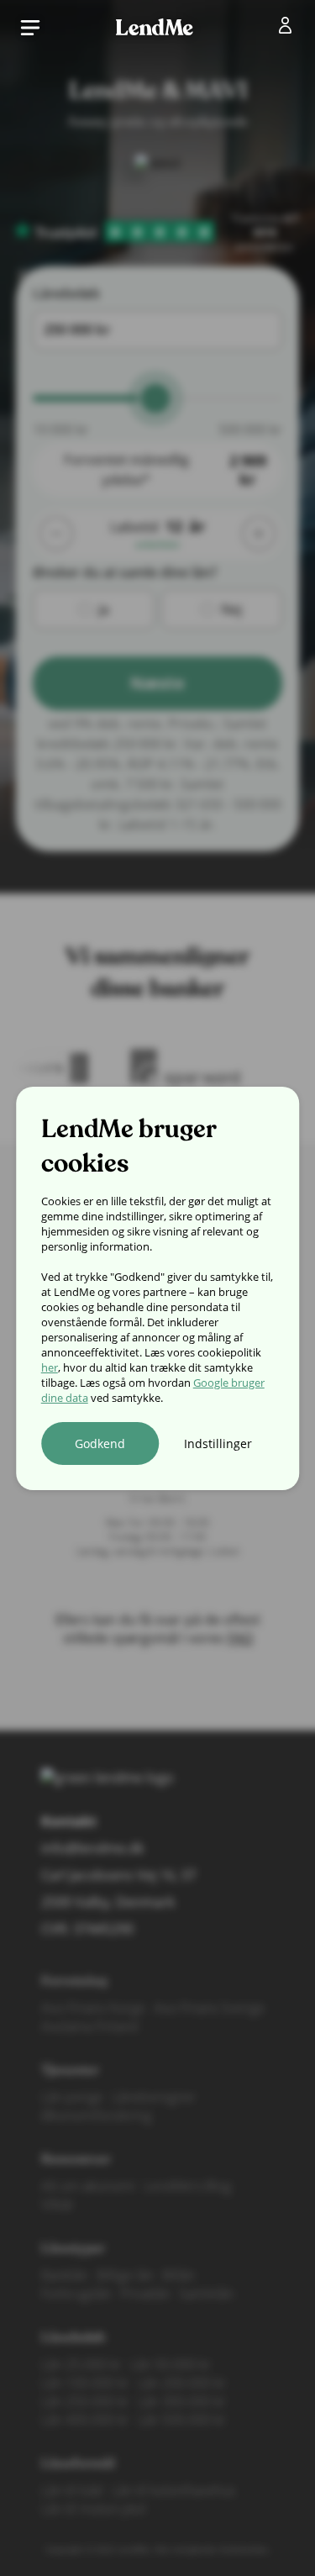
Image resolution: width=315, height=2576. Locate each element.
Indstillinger (218, 1443)
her (50, 1367)
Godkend (100, 1443)
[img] (289, 29)
